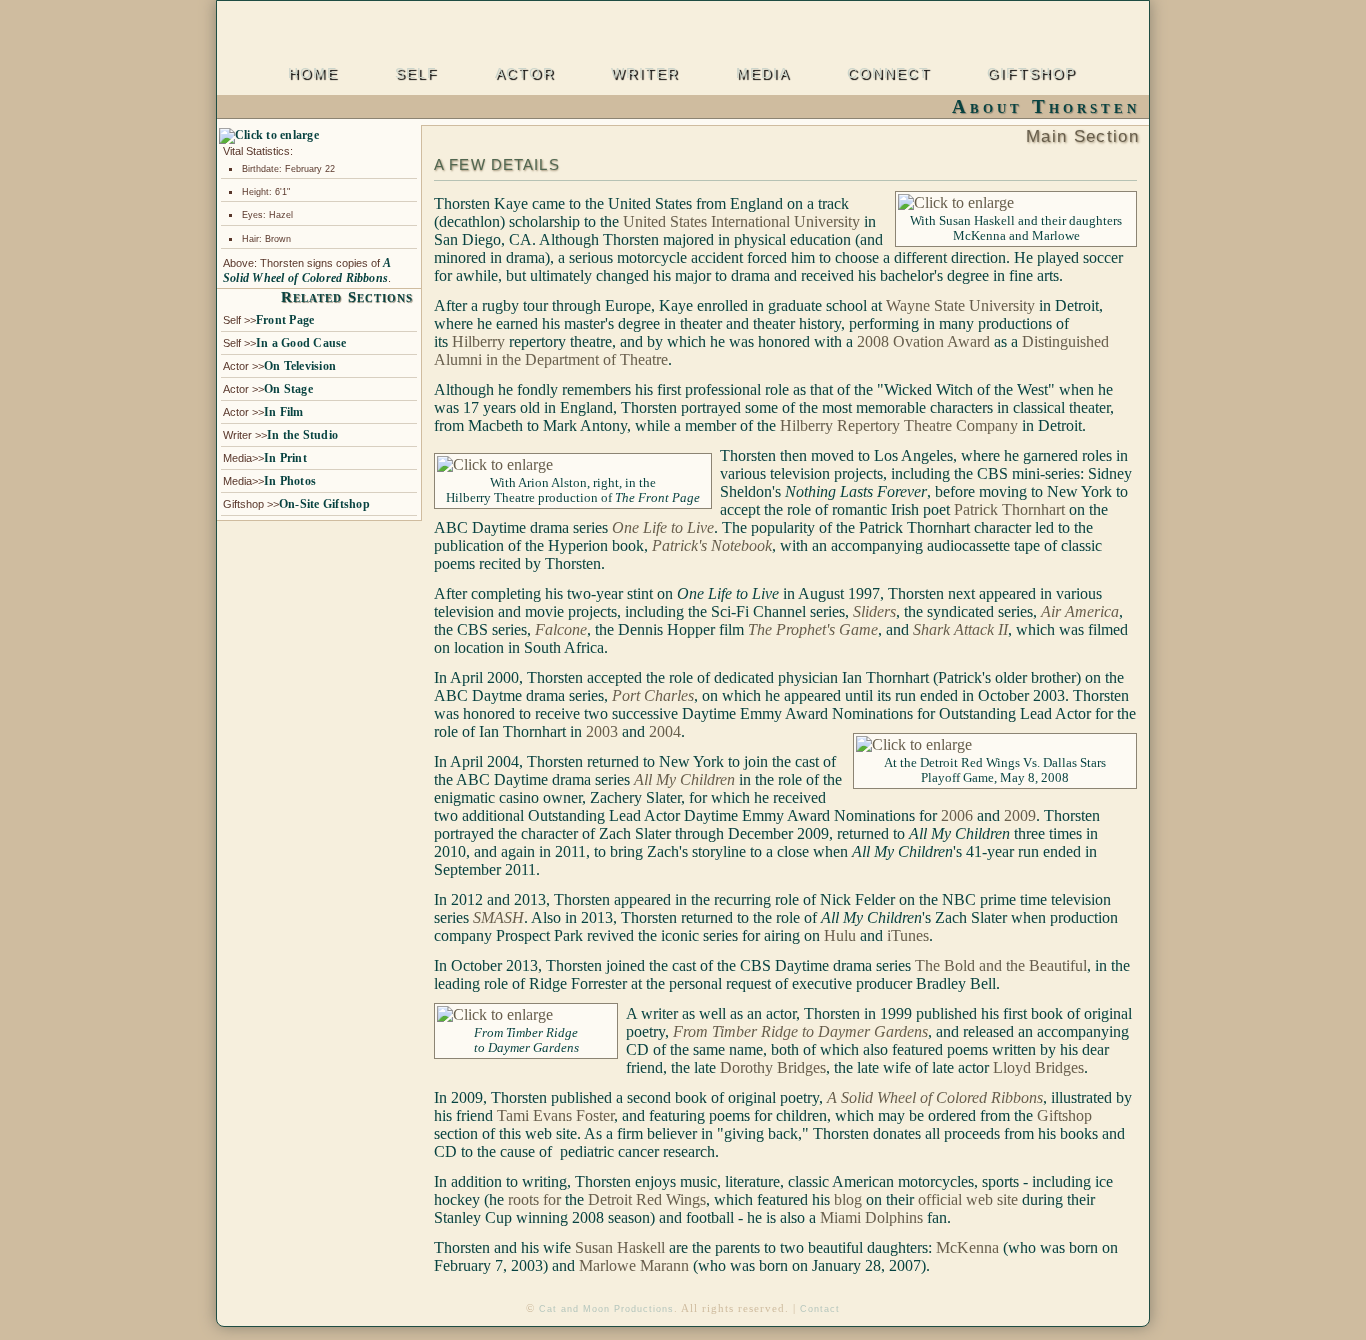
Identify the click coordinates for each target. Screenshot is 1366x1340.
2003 (602, 731)
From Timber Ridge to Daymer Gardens (800, 1031)
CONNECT (889, 75)
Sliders (874, 611)
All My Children (684, 779)
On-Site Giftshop (324, 504)
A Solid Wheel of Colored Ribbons (306, 270)
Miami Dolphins (871, 1217)
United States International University (741, 221)
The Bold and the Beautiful (1001, 965)
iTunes (908, 935)
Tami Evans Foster (555, 1115)
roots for (534, 1199)
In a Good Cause (301, 343)
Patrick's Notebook (712, 545)
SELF (416, 75)
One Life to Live (663, 527)
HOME (313, 75)
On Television (300, 366)
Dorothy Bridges (773, 1067)
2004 (665, 731)
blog (848, 1199)
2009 (1020, 815)
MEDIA (763, 75)
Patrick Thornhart (1007, 509)
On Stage (288, 389)
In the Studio (302, 435)
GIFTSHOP (1031, 75)
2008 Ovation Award (923, 341)
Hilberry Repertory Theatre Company (899, 425)
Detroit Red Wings (647, 1199)
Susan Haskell (620, 1247)
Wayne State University (960, 305)
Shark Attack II (960, 629)
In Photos (290, 481)
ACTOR (525, 75)
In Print (285, 458)
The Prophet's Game (813, 629)
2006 (957, 815)
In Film (284, 412)
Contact (820, 1309)
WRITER (645, 75)
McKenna (967, 1247)
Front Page (285, 320)
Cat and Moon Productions (606, 1309)
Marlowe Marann (634, 1265)
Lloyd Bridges (1038, 1067)
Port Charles (653, 695)
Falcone (561, 629)
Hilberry (478, 341)
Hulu (840, 935)
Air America (1080, 611)
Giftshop (1064, 1115)
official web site (968, 1199)
